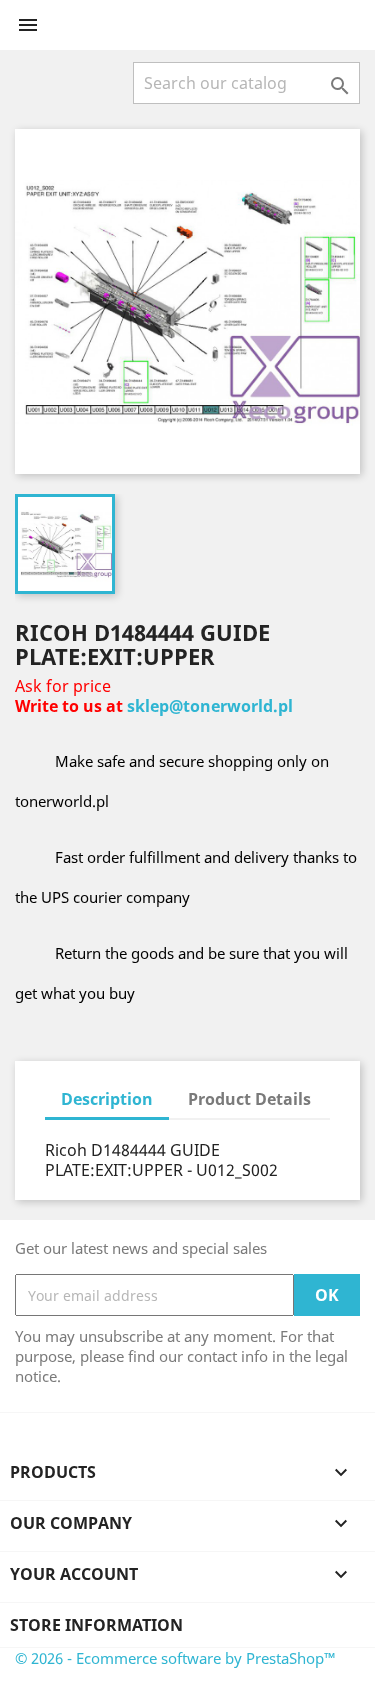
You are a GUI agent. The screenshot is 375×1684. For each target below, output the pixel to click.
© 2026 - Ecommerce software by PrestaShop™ (175, 1658)
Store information (96, 1625)
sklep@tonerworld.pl (210, 706)
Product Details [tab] (249, 1099)
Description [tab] (107, 1099)
